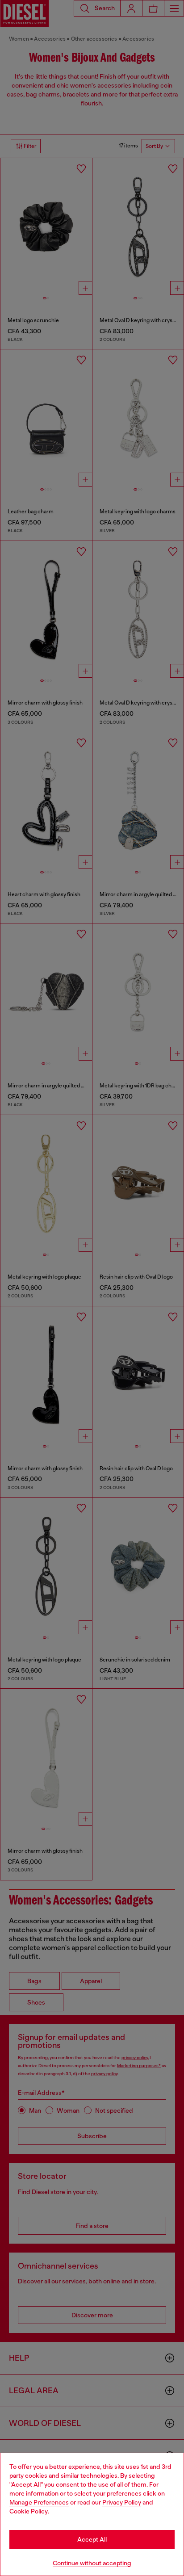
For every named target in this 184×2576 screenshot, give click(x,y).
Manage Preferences (39, 2502)
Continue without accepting (92, 2563)
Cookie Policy (29, 2511)
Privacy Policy (122, 2502)
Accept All (92, 2539)
